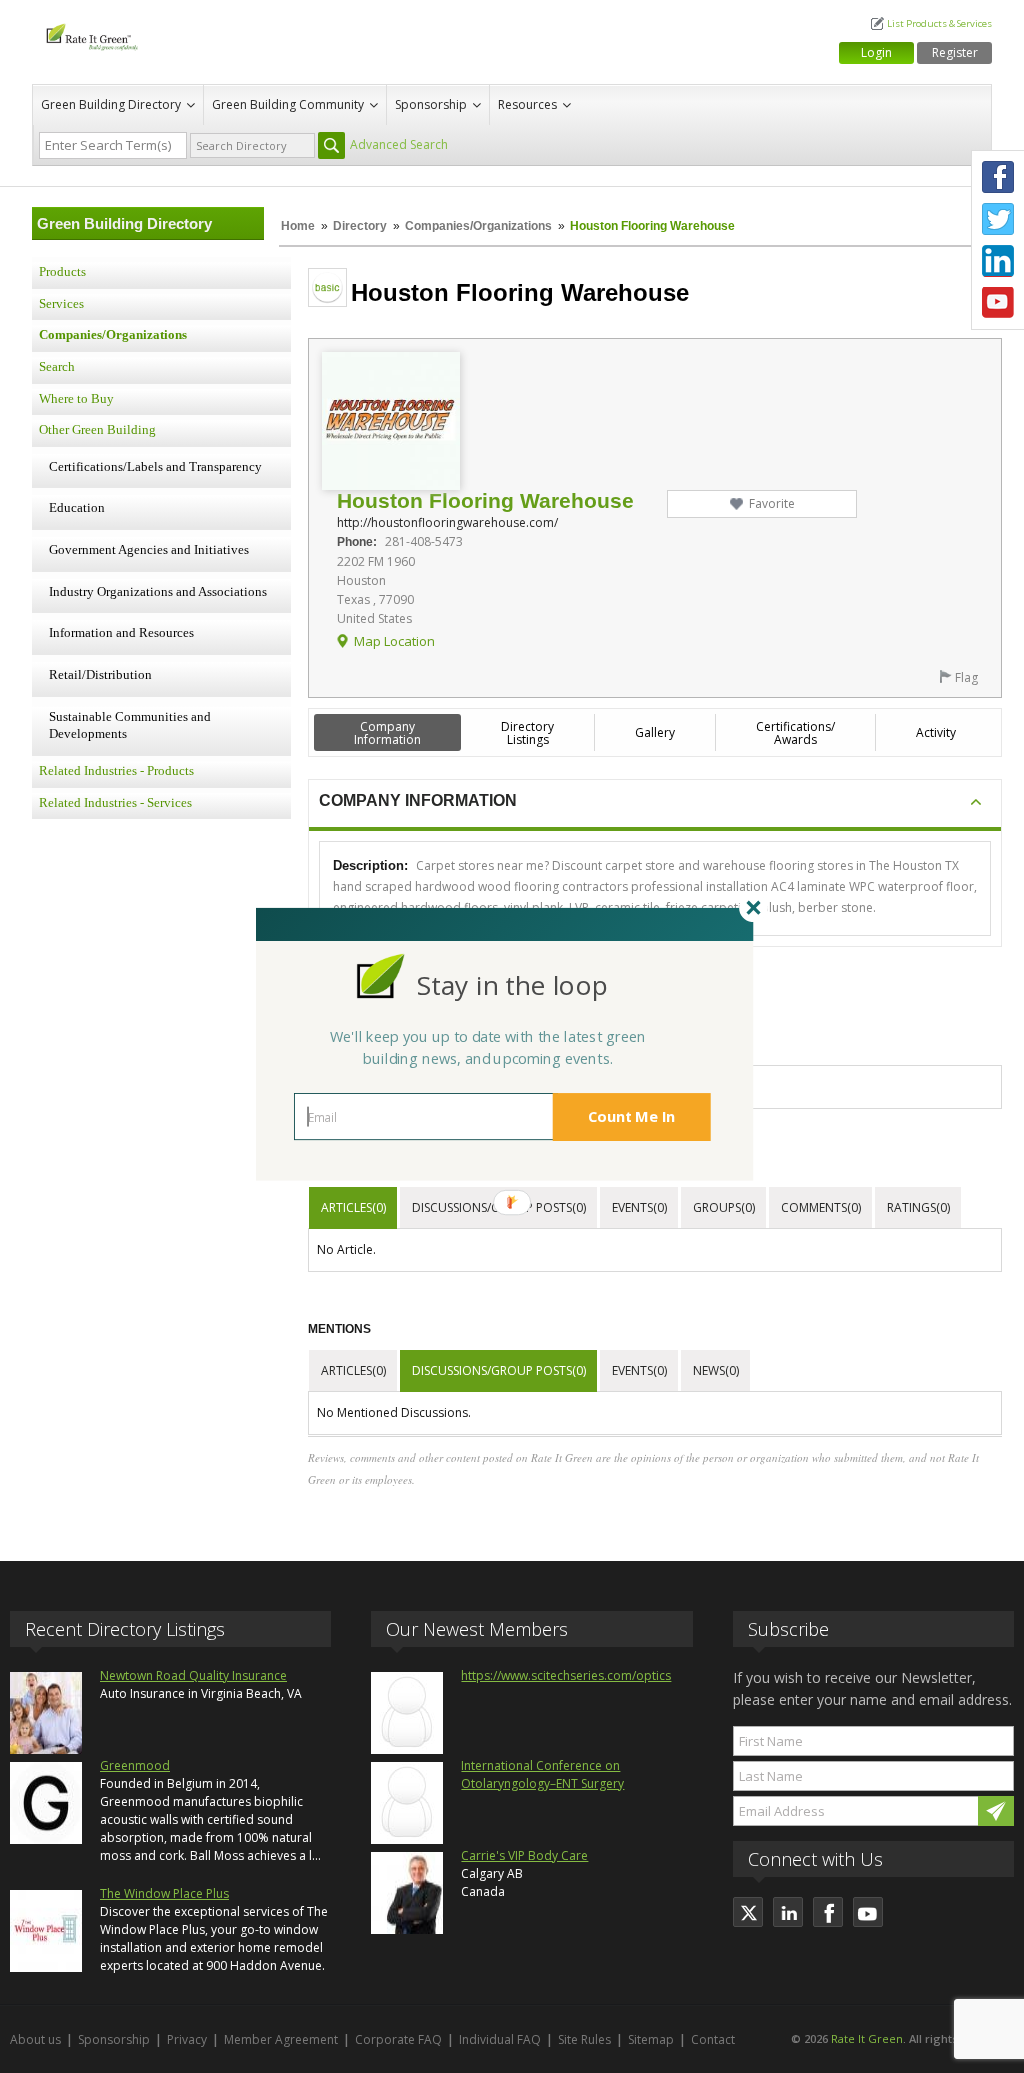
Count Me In (632, 1116)
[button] (512, 984)
